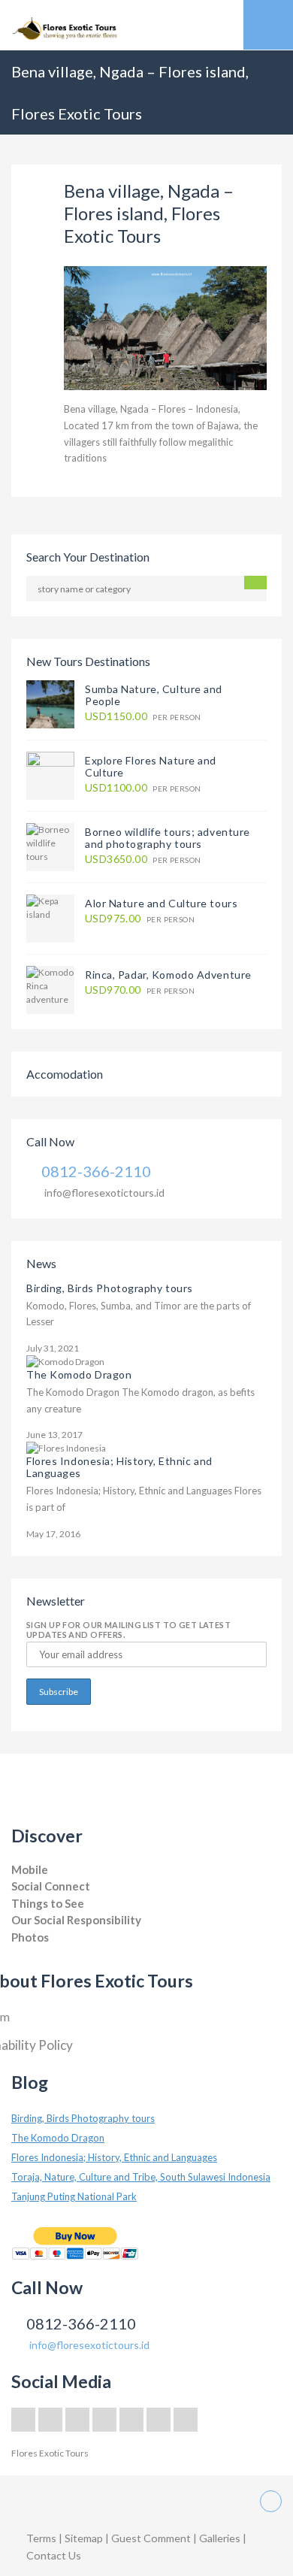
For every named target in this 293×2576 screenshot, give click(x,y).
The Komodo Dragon (79, 1374)
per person (143, 717)
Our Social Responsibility (76, 1920)
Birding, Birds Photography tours (110, 1288)
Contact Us (54, 2555)
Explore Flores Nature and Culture (151, 766)
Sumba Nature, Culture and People (154, 695)
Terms (41, 2538)
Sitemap (85, 2538)
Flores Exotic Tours (50, 2453)
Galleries (221, 2538)
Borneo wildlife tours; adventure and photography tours (168, 838)
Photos (30, 1937)
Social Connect (51, 1886)
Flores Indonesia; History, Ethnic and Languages (119, 1467)
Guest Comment (151, 2538)
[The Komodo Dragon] (65, 1361)
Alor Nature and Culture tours (161, 903)
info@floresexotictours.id (104, 1193)
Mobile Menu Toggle (268, 25)
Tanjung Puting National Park (74, 2196)
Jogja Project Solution (54, 1952)
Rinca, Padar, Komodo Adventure (168, 975)
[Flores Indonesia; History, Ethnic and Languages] (66, 1447)
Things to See (48, 1903)
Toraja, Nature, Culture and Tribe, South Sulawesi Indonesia (141, 2177)
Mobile (30, 1869)
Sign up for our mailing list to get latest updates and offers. (128, 1630)
